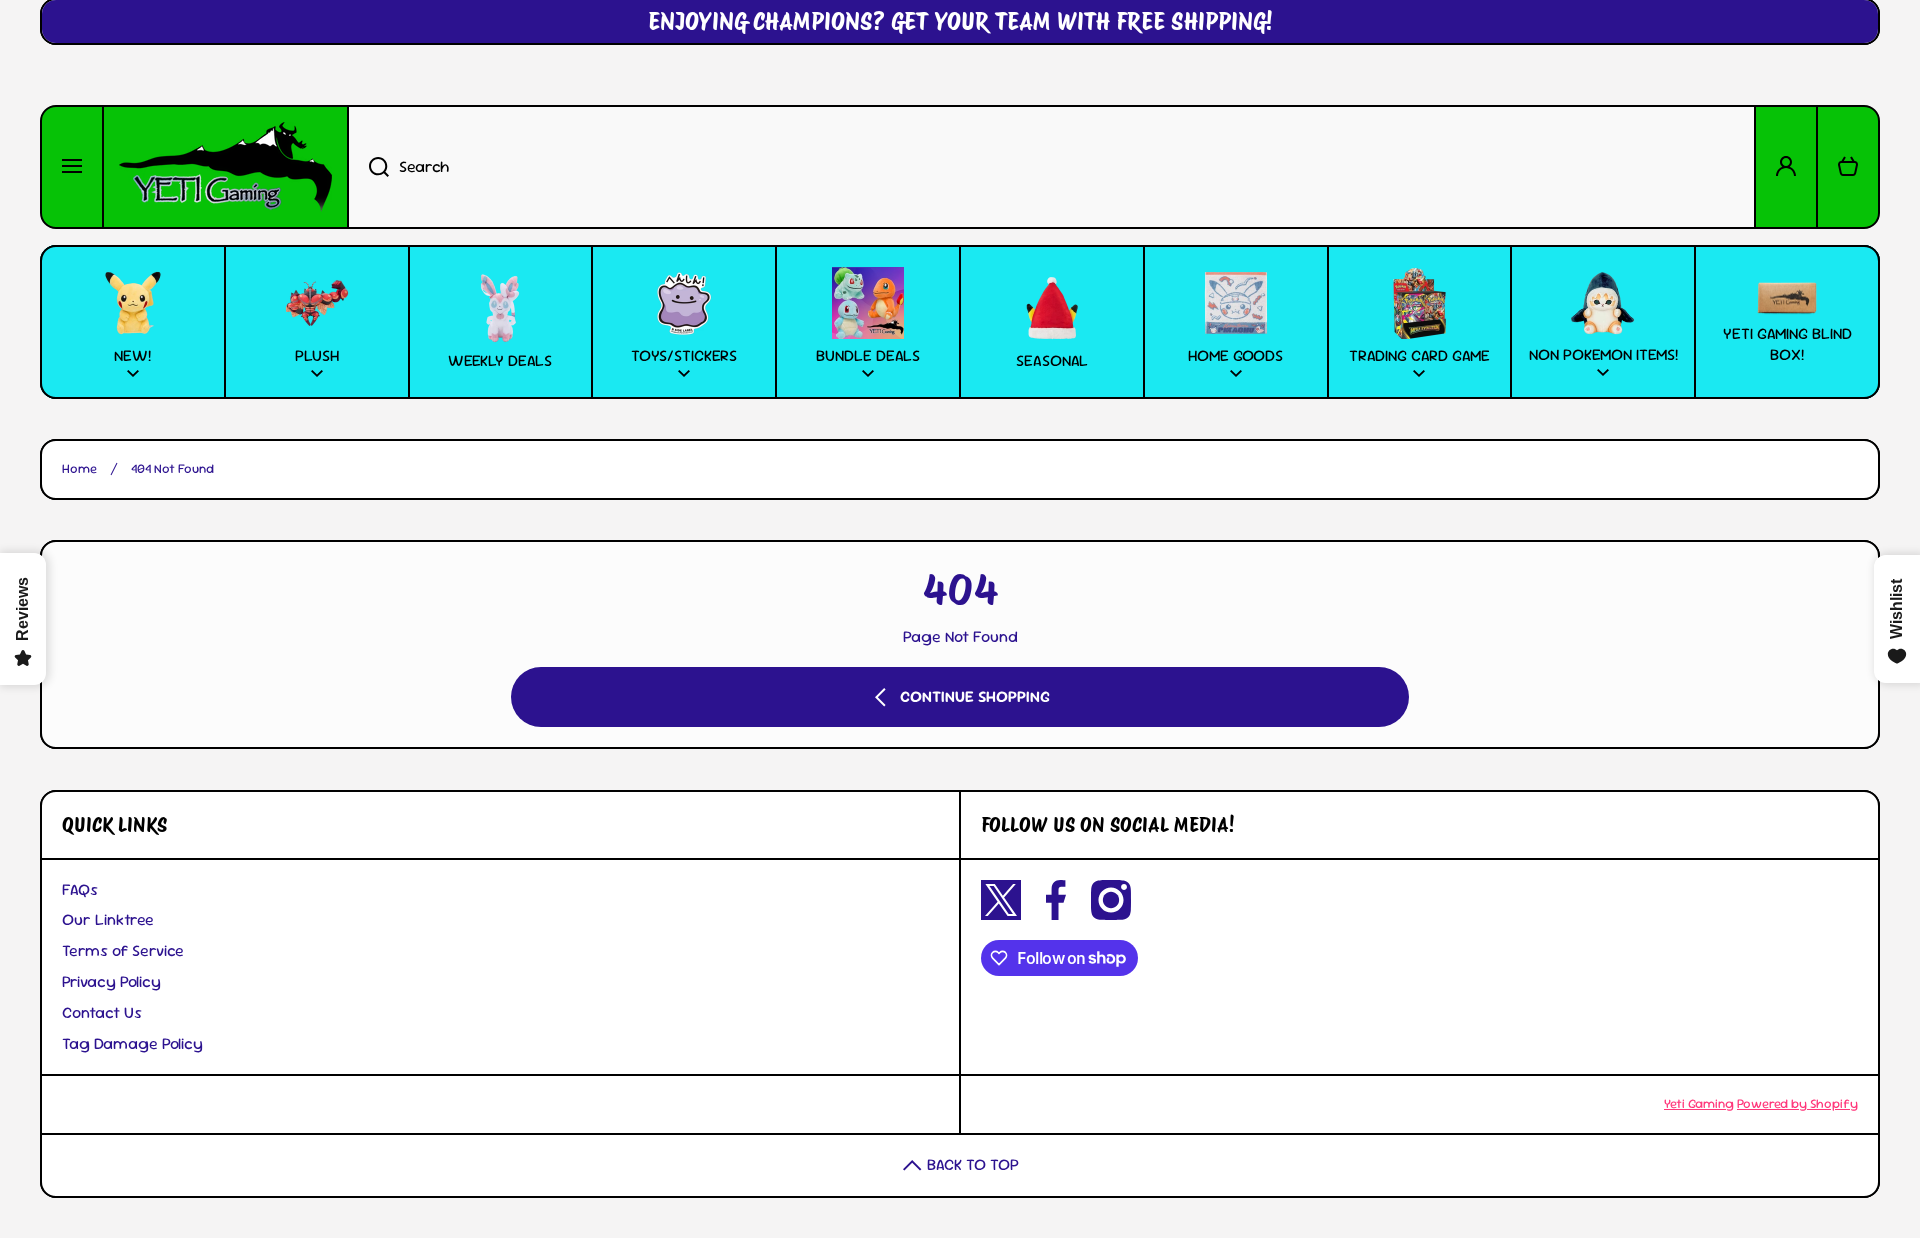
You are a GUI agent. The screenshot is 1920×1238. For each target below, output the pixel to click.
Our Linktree (108, 919)
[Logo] (225, 167)
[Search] (368, 167)
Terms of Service (123, 950)
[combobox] (1051, 167)
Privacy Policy (111, 981)
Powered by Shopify (1797, 1103)
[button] (1848, 167)
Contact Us (102, 1012)
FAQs (80, 889)
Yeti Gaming (1699, 1103)
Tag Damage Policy (132, 1043)
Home (79, 469)
